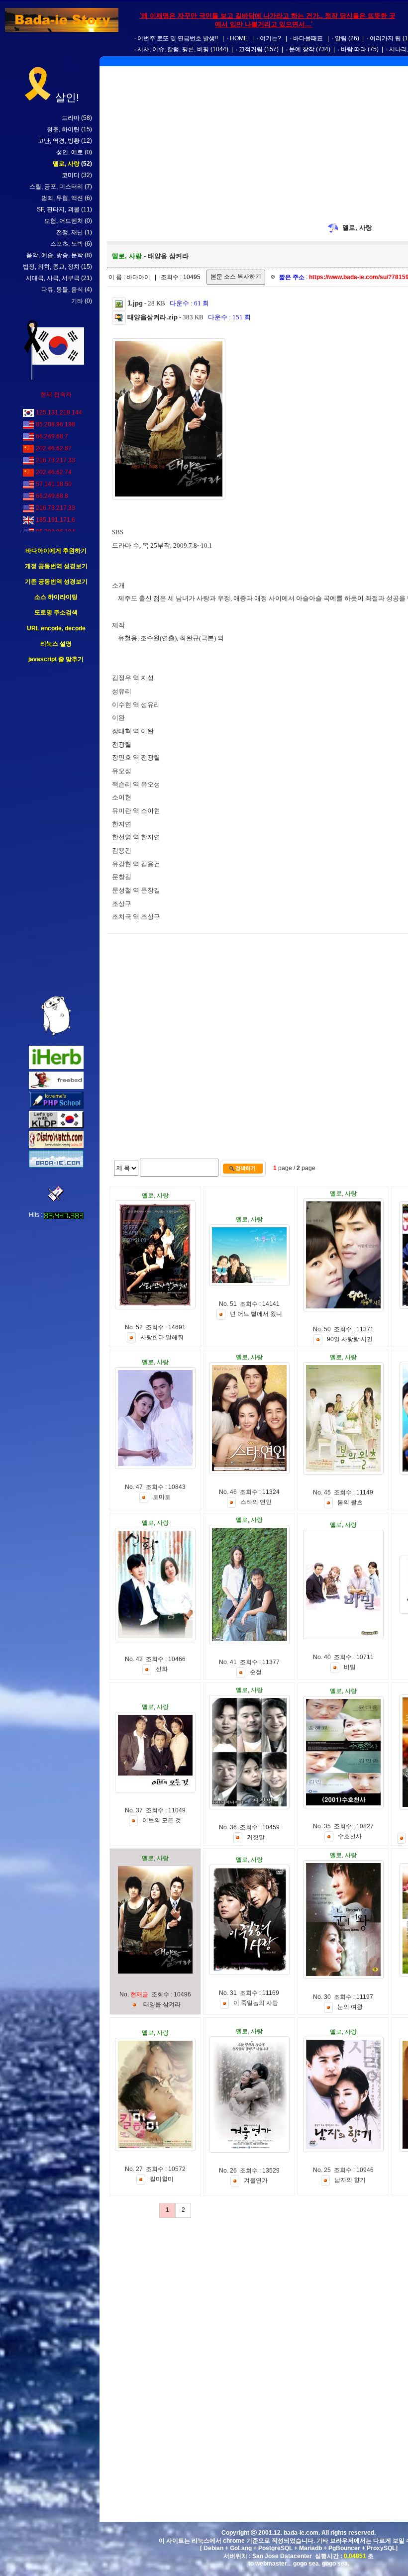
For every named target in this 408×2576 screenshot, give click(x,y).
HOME (239, 38)
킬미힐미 (162, 2180)
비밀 (350, 1668)
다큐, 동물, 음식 (62, 290)
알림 (341, 38)
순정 (256, 1673)
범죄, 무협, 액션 (62, 198)
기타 (77, 301)
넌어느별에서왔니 (256, 1314)
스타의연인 (256, 1502)
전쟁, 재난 (70, 232)
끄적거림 (251, 49)
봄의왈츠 (350, 1502)
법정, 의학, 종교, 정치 (51, 267)
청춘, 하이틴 (63, 129)
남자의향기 (350, 2180)
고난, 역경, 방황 (59, 141)
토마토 (162, 1497)
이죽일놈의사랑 (256, 2003)
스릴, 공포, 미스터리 (56, 187)
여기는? (270, 38)
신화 (162, 1670)
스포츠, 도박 (67, 244)
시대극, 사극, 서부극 (53, 278)
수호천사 (350, 1837)
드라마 (71, 118)
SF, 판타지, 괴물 (58, 209)
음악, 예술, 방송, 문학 (55, 255)
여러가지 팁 (385, 38)
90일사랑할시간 (350, 1340)
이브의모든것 (162, 1821)
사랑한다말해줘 (162, 1338)
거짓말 (256, 1838)
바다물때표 (308, 38)
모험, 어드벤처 (64, 221)
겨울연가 (256, 2181)
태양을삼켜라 (162, 2004)
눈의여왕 (350, 2007)
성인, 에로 (70, 152)
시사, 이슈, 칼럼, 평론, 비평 (173, 49)
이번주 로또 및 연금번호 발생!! (178, 38)
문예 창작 (302, 49)
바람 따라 (354, 49)
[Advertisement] (56, 830)
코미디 (71, 175)
